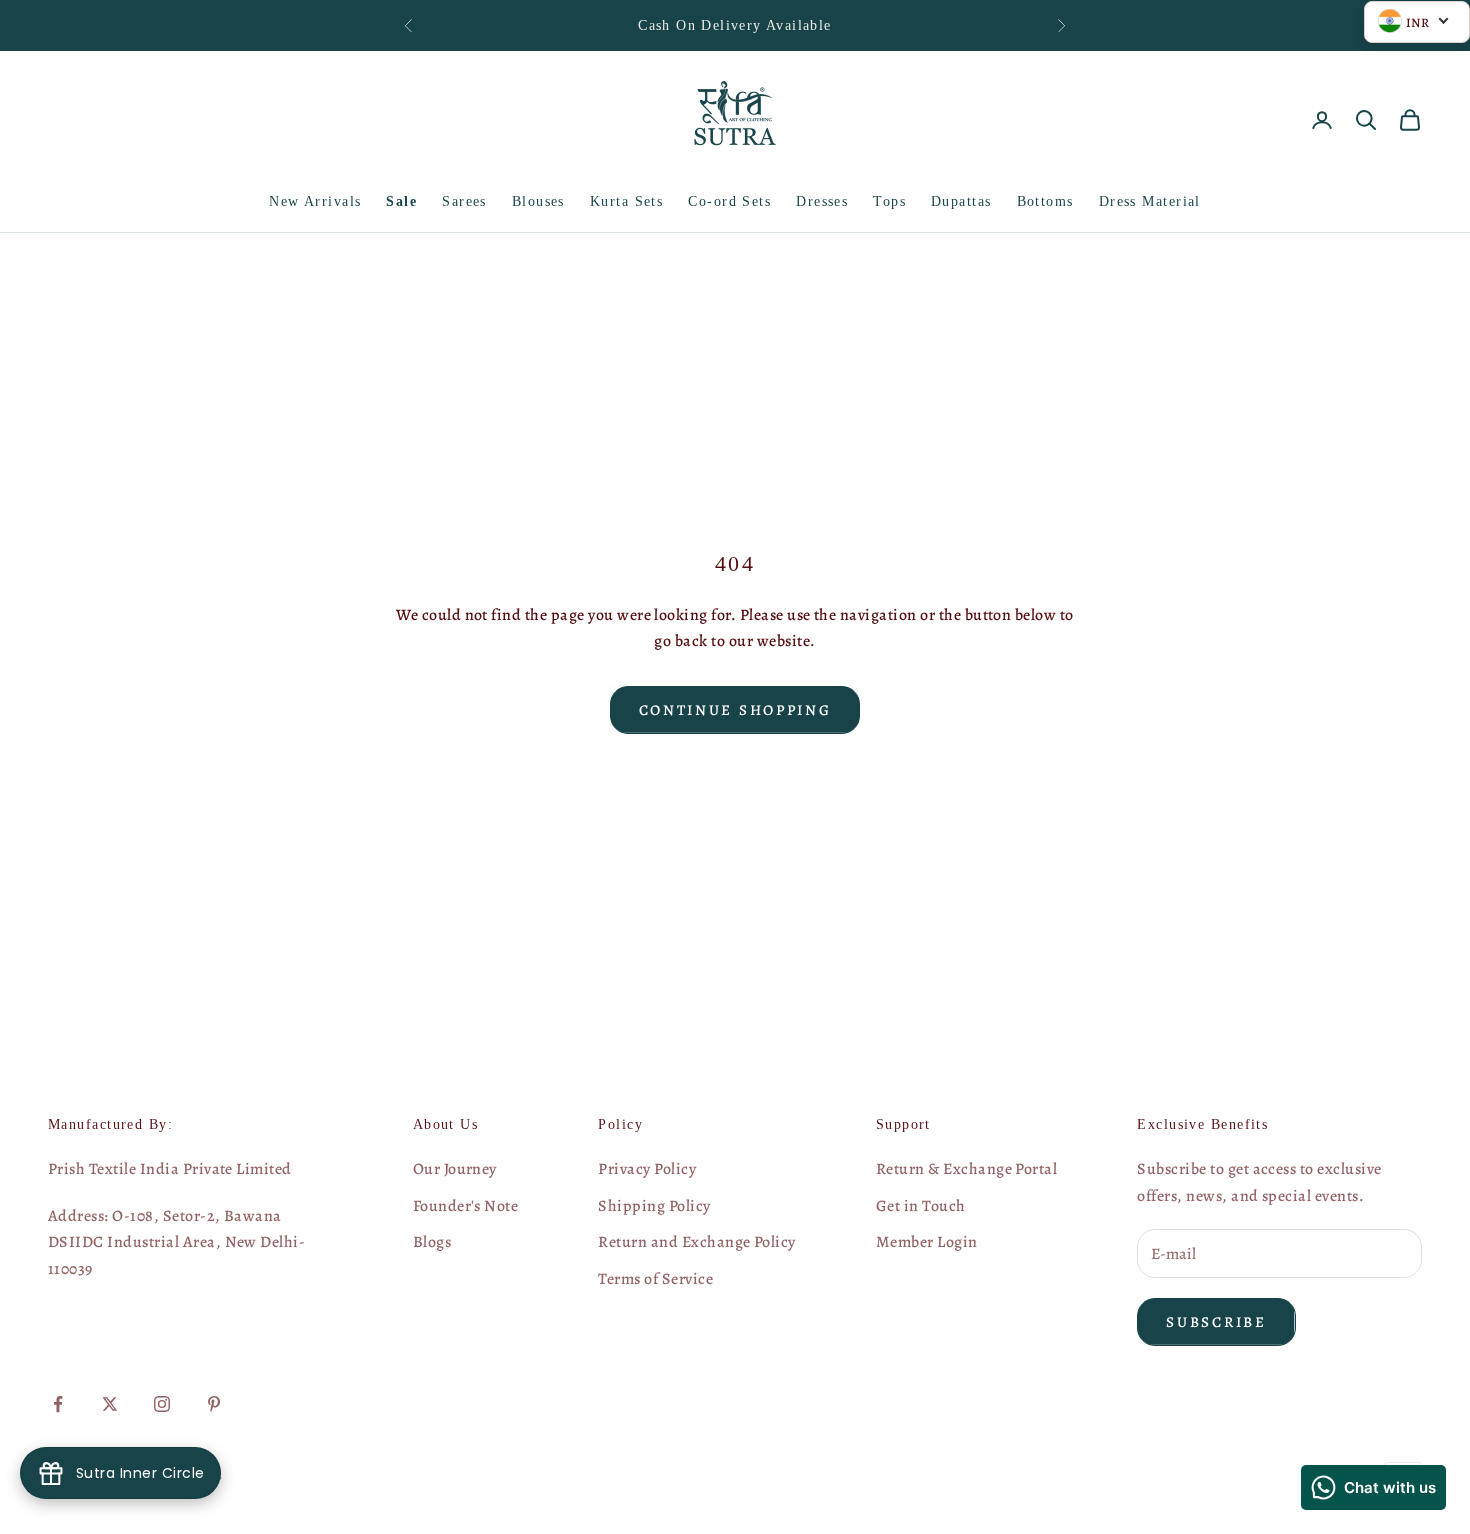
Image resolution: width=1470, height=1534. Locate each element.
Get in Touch (921, 1206)
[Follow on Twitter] (110, 1404)
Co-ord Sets (729, 201)
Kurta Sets (626, 201)
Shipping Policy (654, 1206)
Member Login (927, 1242)
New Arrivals (315, 201)
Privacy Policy (647, 1169)
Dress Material (1150, 201)
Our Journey (455, 1169)
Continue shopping (735, 710)
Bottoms (1045, 201)
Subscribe (1216, 1322)
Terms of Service (655, 1279)
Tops (889, 201)
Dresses (822, 201)
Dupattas (961, 201)
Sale (401, 201)
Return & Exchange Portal (967, 1169)
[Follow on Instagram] (162, 1404)
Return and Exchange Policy (696, 1242)
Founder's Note (466, 1206)
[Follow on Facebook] (58, 1404)
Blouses (538, 201)
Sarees (464, 201)
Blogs (432, 1242)
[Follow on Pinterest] (214, 1404)
